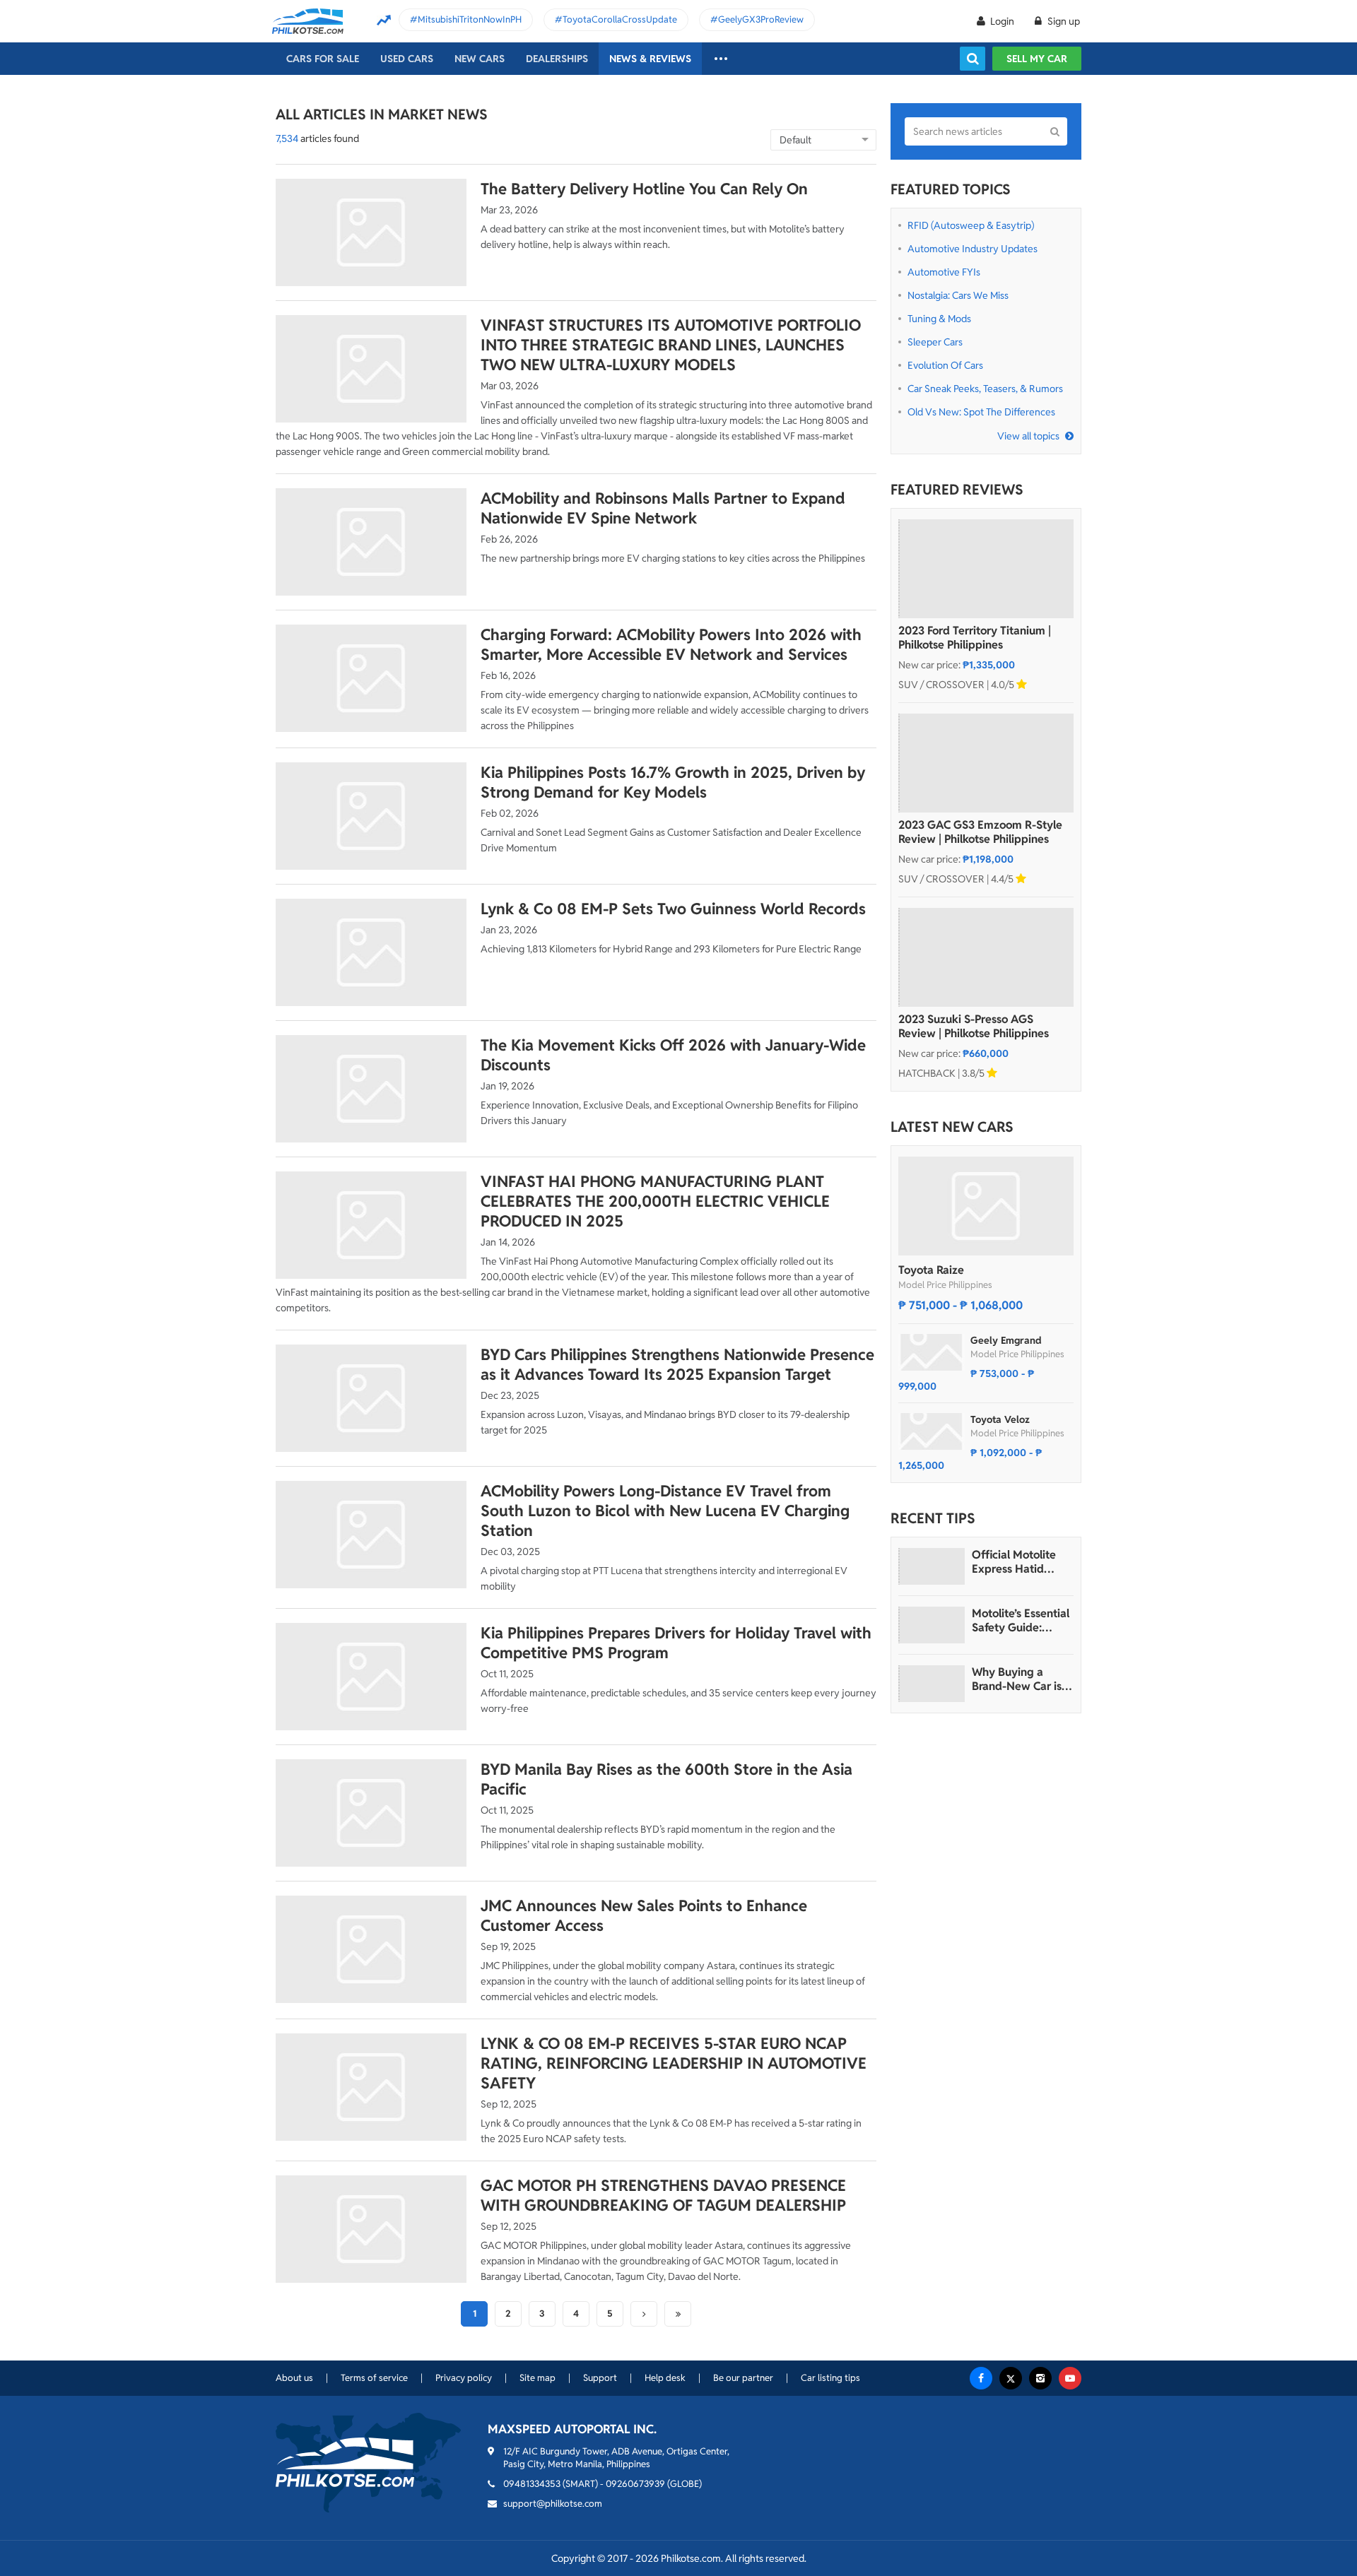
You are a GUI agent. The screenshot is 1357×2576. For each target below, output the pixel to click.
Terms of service (374, 2378)
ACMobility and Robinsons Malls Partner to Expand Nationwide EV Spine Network (663, 508)
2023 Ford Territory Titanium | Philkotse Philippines (975, 638)
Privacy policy (464, 2378)
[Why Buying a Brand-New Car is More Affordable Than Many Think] (932, 1684)
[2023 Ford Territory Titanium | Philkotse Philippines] (986, 569)
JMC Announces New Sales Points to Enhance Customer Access (644, 1915)
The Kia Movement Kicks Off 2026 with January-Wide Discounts (673, 1055)
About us (294, 2378)
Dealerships (557, 59)
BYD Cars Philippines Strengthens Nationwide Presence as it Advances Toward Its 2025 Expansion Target (677, 1364)
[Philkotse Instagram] (1040, 2378)
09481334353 (532, 2484)
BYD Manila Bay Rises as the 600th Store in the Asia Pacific (666, 1779)
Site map (537, 2378)
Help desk (665, 2378)
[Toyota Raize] (986, 1206)
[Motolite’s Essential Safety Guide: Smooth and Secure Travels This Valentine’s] (932, 1625)
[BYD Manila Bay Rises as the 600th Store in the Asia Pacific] (371, 1813)
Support (600, 2378)
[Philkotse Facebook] (981, 2378)
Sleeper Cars (935, 342)
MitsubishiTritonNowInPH (470, 19)
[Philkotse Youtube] (1070, 2378)
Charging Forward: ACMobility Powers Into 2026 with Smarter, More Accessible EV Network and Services (671, 644)
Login (1002, 21)
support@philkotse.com (553, 2504)
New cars (480, 59)
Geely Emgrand (1006, 1340)
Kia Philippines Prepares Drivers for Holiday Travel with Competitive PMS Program (676, 1643)
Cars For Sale (323, 59)
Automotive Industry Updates (973, 249)
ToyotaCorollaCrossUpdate (620, 19)
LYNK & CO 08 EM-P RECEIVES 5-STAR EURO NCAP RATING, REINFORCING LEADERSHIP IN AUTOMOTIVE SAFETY (674, 2063)
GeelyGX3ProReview (761, 19)
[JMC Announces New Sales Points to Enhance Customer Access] (371, 1949)
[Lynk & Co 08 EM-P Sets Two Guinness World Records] (371, 952)
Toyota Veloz (1000, 1419)
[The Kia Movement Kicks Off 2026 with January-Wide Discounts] (371, 1089)
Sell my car (1037, 59)
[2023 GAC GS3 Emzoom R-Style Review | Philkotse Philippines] (986, 763)
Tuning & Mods (939, 319)
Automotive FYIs (944, 272)
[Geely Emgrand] (932, 1352)
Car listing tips (830, 2378)
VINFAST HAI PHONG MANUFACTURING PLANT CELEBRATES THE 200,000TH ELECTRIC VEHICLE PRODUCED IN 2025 (655, 1201)
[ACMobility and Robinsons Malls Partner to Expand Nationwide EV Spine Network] (371, 542)
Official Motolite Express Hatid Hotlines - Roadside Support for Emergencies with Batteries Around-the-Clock (1022, 1562)
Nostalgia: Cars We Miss (958, 295)
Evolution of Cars (945, 365)
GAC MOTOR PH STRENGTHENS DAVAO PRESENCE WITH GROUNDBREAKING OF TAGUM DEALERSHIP (663, 2195)
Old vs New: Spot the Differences (981, 412)
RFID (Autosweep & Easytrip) (971, 225)
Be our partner (743, 2378)
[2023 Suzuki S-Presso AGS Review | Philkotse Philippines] (986, 957)
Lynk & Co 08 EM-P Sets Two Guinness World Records (673, 909)
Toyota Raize (931, 1270)
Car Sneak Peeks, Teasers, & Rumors (985, 389)
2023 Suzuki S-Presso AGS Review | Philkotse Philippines (974, 1027)
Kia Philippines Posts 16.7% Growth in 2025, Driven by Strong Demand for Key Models (673, 782)
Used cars (407, 59)
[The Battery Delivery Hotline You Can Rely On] (371, 232)
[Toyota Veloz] (932, 1431)
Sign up (1063, 21)
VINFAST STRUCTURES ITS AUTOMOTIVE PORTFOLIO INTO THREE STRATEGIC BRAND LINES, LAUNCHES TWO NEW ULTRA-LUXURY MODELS (671, 345)
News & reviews (650, 59)
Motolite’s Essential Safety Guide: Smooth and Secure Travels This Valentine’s (1022, 1621)
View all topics (1028, 436)
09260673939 (635, 2484)
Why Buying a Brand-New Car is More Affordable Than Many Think (1017, 1679)
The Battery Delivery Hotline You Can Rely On (644, 189)
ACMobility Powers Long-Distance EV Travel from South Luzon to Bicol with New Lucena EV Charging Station (665, 1511)
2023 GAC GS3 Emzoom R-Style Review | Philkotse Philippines (980, 832)
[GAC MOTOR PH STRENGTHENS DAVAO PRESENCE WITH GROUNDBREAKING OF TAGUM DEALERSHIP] (371, 2229)
